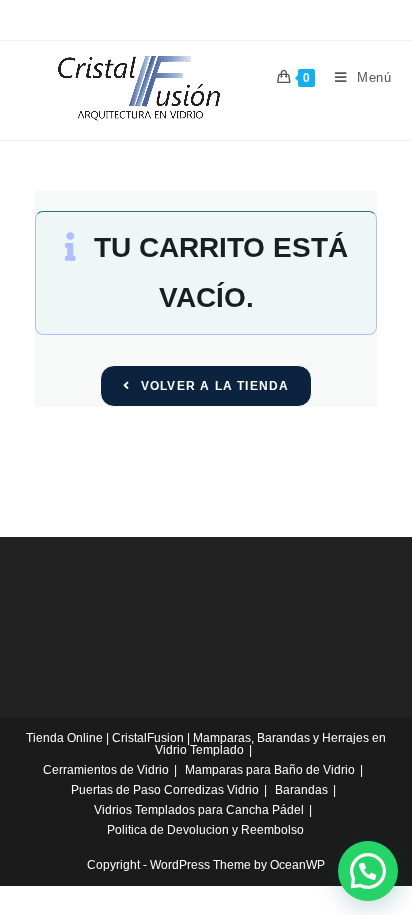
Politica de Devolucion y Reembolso (205, 830)
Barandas (301, 790)
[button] (368, 871)
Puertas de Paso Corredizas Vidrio (165, 790)
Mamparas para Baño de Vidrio (270, 770)
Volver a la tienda (213, 386)
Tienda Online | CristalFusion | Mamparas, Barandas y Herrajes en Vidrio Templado (206, 744)
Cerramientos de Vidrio (106, 770)
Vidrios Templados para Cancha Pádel (199, 810)
